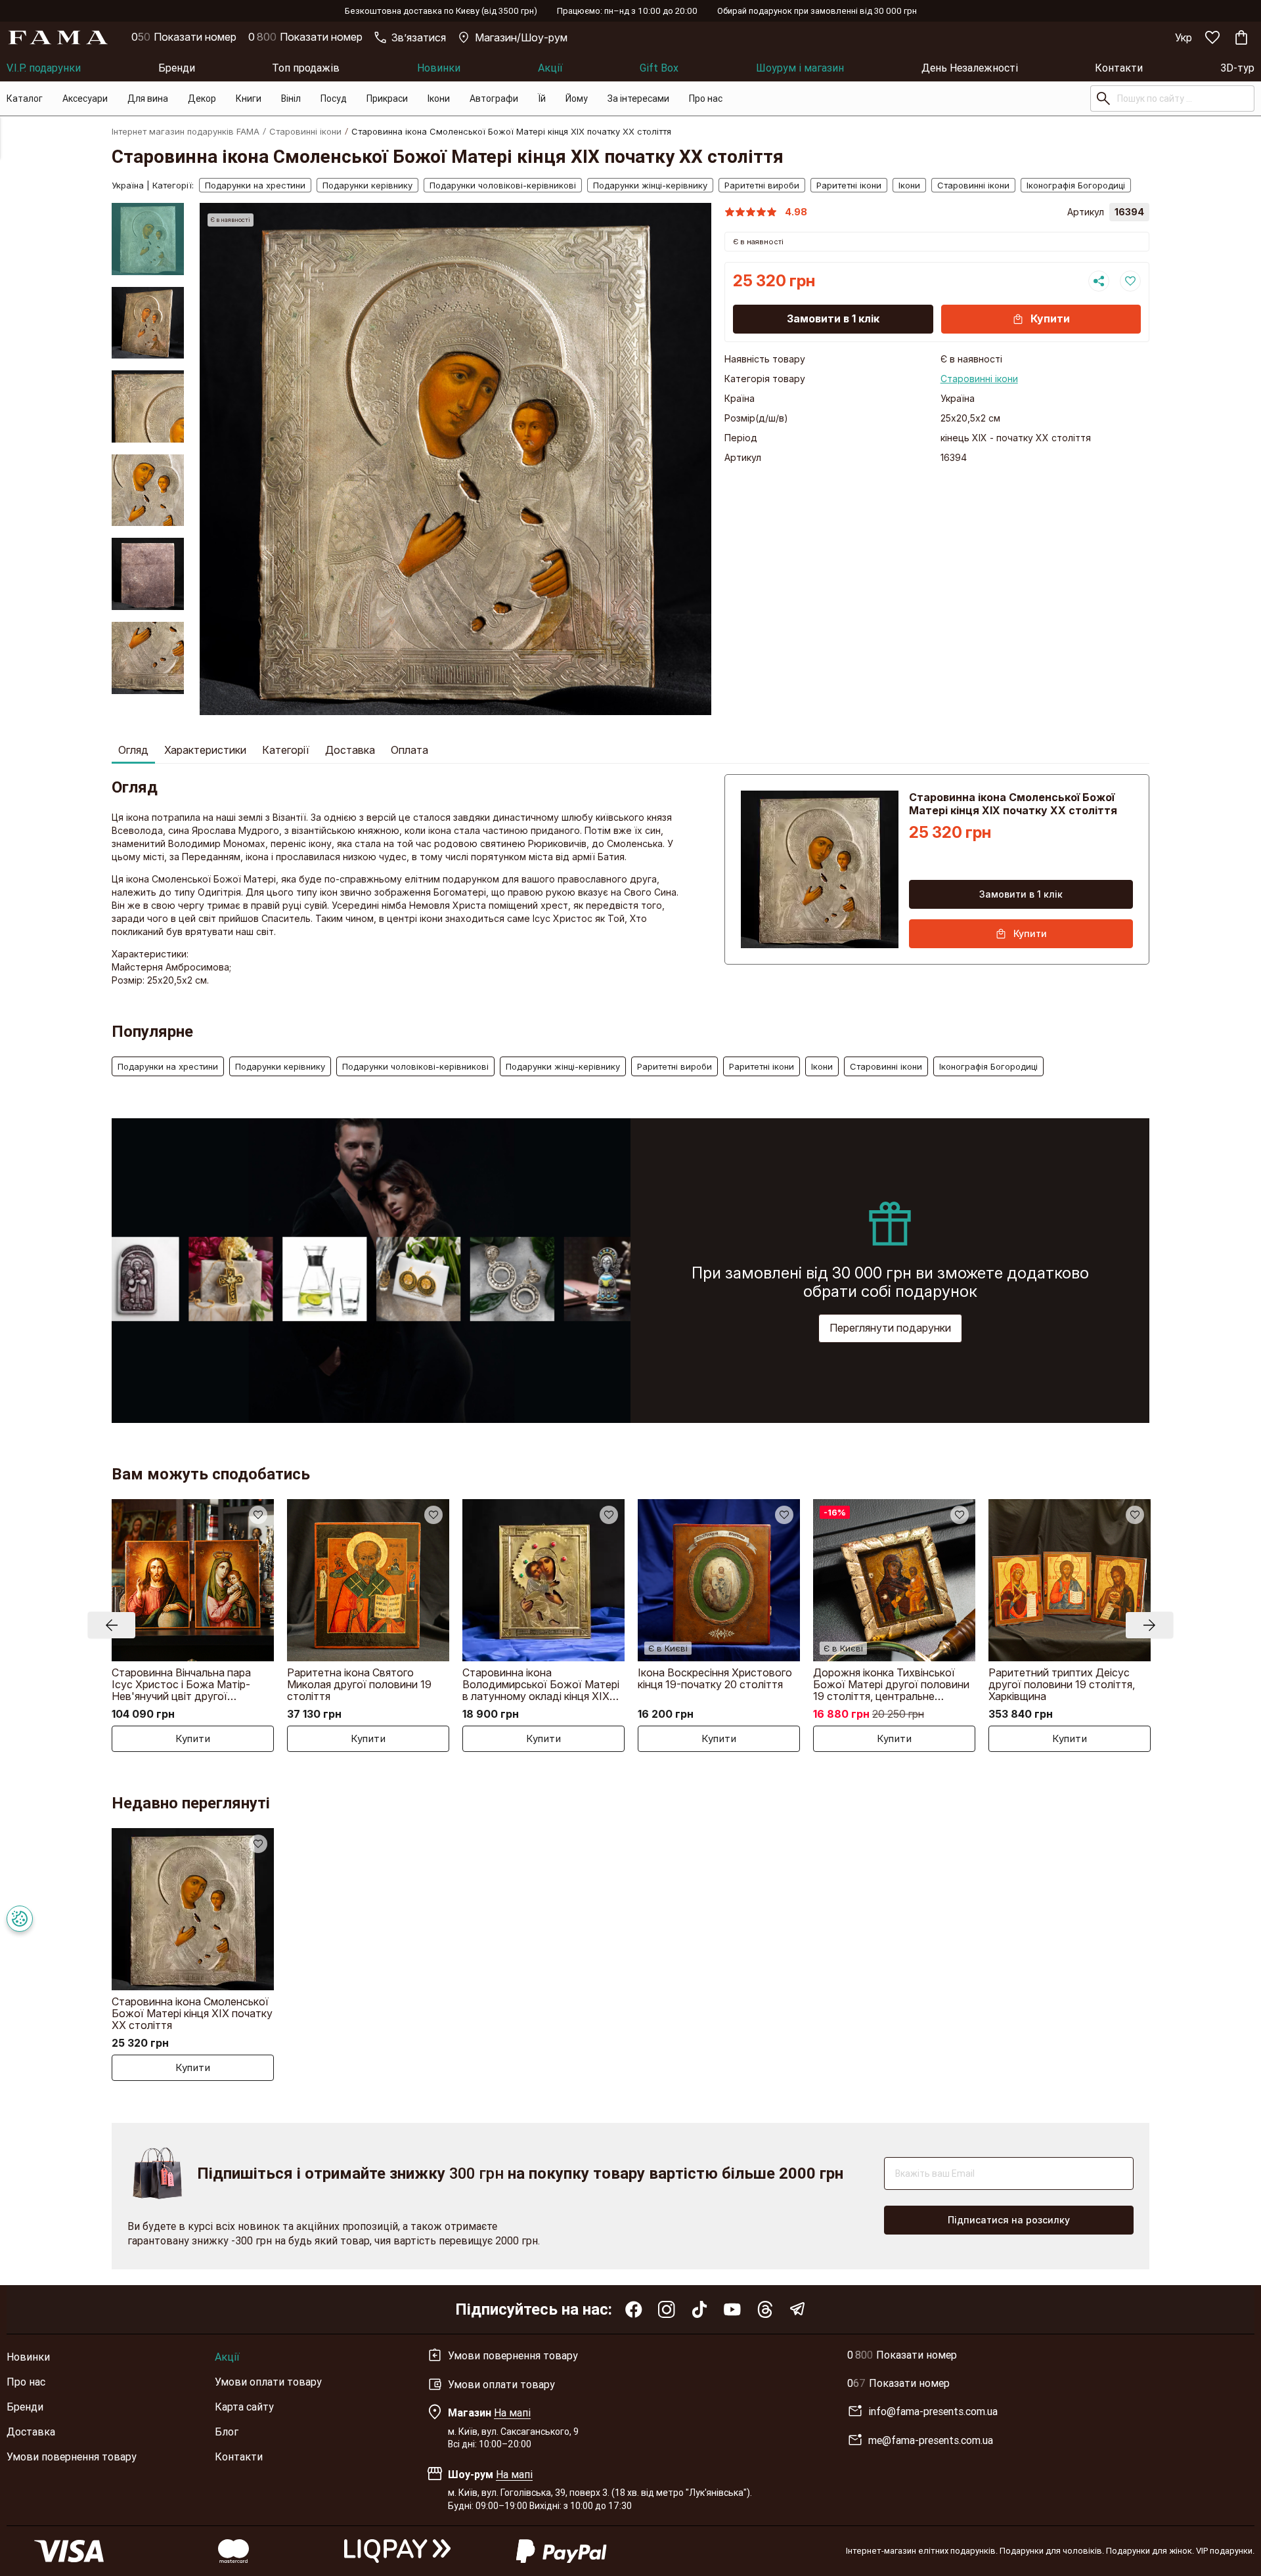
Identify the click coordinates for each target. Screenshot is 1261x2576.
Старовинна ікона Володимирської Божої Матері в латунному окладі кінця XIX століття (541, 1684)
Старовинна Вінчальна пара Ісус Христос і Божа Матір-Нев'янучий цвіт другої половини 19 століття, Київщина (193, 1684)
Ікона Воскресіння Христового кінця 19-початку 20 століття (715, 1678)
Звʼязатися (419, 37)
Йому (577, 98)
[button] (148, 213)
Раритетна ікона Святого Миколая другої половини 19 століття (359, 1684)
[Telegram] (798, 2309)
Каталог (25, 98)
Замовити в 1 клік (833, 318)
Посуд (334, 98)
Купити (1050, 318)
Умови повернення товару (72, 2456)
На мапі (512, 2412)
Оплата (409, 750)
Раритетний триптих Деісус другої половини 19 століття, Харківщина (1062, 1684)
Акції (550, 68)
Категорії (286, 750)
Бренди (177, 68)
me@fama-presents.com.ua (931, 2440)
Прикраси (387, 98)
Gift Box (659, 68)
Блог (227, 2432)
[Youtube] (732, 2309)
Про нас (706, 98)
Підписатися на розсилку (1009, 2220)
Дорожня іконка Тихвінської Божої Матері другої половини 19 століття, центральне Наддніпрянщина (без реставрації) (891, 1684)
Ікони (439, 98)
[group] (456, 459)
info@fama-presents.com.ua (933, 2411)
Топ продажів (306, 68)
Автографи (494, 98)
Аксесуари (85, 98)
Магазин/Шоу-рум (521, 37)
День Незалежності (970, 68)
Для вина (148, 98)
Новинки (439, 68)
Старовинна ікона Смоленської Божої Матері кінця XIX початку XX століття (192, 2013)
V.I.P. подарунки (44, 68)
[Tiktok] (699, 2309)
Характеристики (205, 750)
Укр (1184, 37)
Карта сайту (244, 2407)
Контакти (1119, 68)
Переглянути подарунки (890, 1328)
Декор (202, 98)
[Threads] (765, 2309)
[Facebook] (634, 2309)
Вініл (291, 98)
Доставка (350, 750)
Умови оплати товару (268, 2382)
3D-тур (1237, 68)
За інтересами (638, 98)
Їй (542, 98)
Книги (249, 98)
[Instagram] (667, 2309)
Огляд (133, 750)
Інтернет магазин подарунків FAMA (186, 131)
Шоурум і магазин (800, 68)
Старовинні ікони (305, 131)
